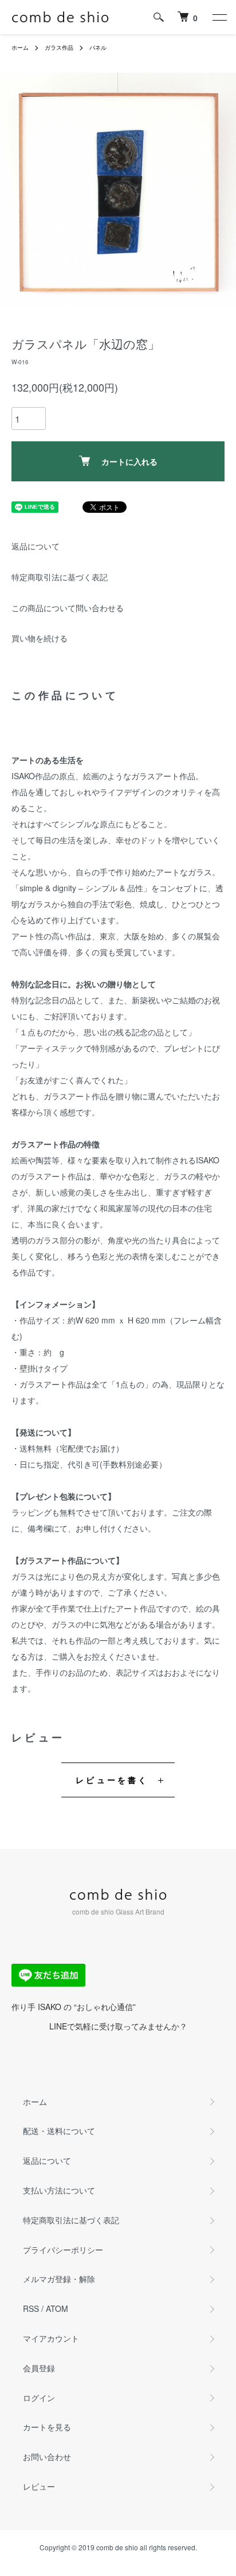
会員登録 (39, 2368)
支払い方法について (59, 2190)
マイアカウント (51, 2338)
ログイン (39, 2398)
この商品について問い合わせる (68, 608)
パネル (98, 47)
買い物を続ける (40, 638)
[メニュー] (219, 17)
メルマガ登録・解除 (59, 2279)
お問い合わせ (47, 2457)
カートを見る (47, 2427)
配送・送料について (59, 2131)
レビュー (39, 2486)
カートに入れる (129, 461)
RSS (31, 2308)
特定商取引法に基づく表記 (60, 577)
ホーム (20, 47)
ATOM (57, 2308)
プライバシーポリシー (63, 2250)
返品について (36, 546)
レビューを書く (112, 1780)
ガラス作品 (59, 47)
